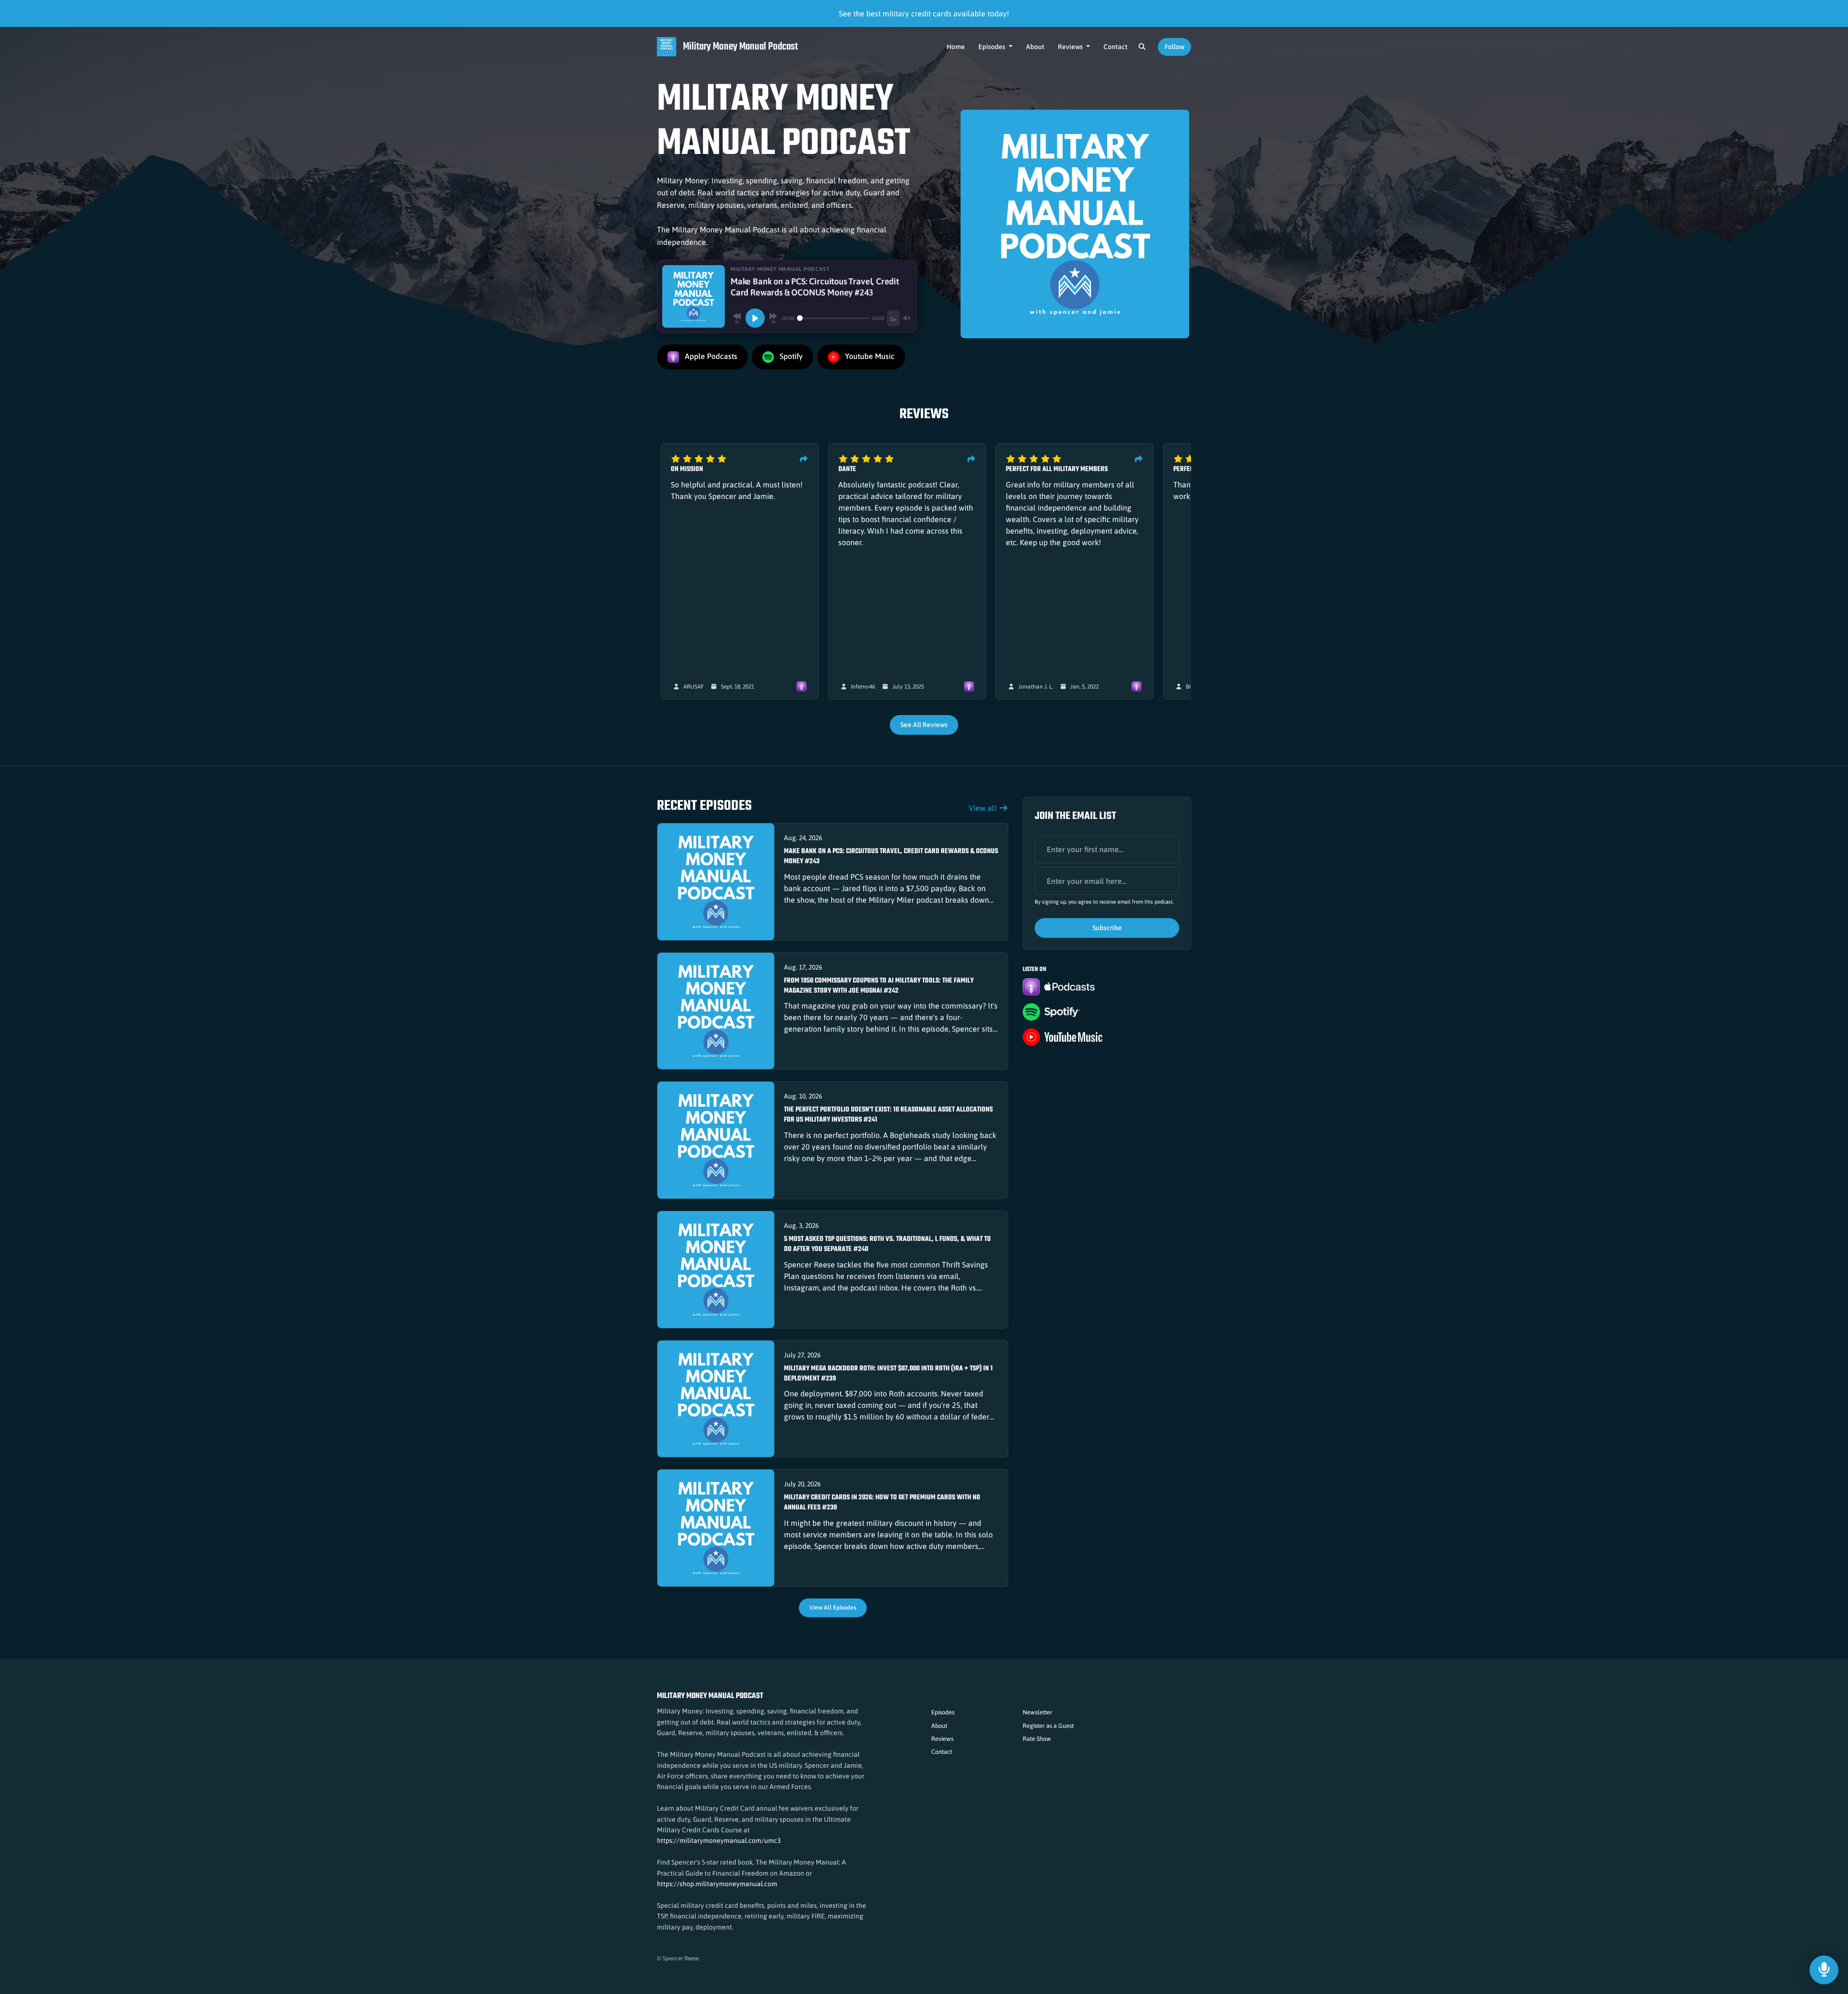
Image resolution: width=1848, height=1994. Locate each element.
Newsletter (1038, 1712)
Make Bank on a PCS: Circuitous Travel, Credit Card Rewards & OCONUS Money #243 (891, 856)
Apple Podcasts (710, 357)
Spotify (790, 357)
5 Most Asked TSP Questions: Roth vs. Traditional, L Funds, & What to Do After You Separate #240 (887, 1244)
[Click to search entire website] (1142, 47)
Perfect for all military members (1057, 469)
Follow (1174, 47)
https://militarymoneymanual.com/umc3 (719, 1841)
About (1035, 47)
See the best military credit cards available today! (924, 13)
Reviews (1071, 47)
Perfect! (1186, 469)
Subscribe (1107, 928)
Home (956, 47)
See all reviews (924, 725)
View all (984, 808)
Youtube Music (869, 357)
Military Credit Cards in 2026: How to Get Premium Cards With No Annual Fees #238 (882, 1503)
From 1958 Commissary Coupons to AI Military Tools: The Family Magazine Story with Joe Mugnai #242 (879, 986)
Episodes (993, 47)
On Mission (687, 469)
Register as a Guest (1048, 1726)
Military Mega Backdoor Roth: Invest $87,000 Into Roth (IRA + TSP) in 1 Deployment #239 (888, 1374)
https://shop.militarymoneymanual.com (717, 1884)
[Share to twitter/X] (804, 459)
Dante (847, 469)
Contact (1116, 47)
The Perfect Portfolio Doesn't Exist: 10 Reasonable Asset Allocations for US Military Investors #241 (888, 1115)
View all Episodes (833, 1607)
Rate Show (1037, 1739)
